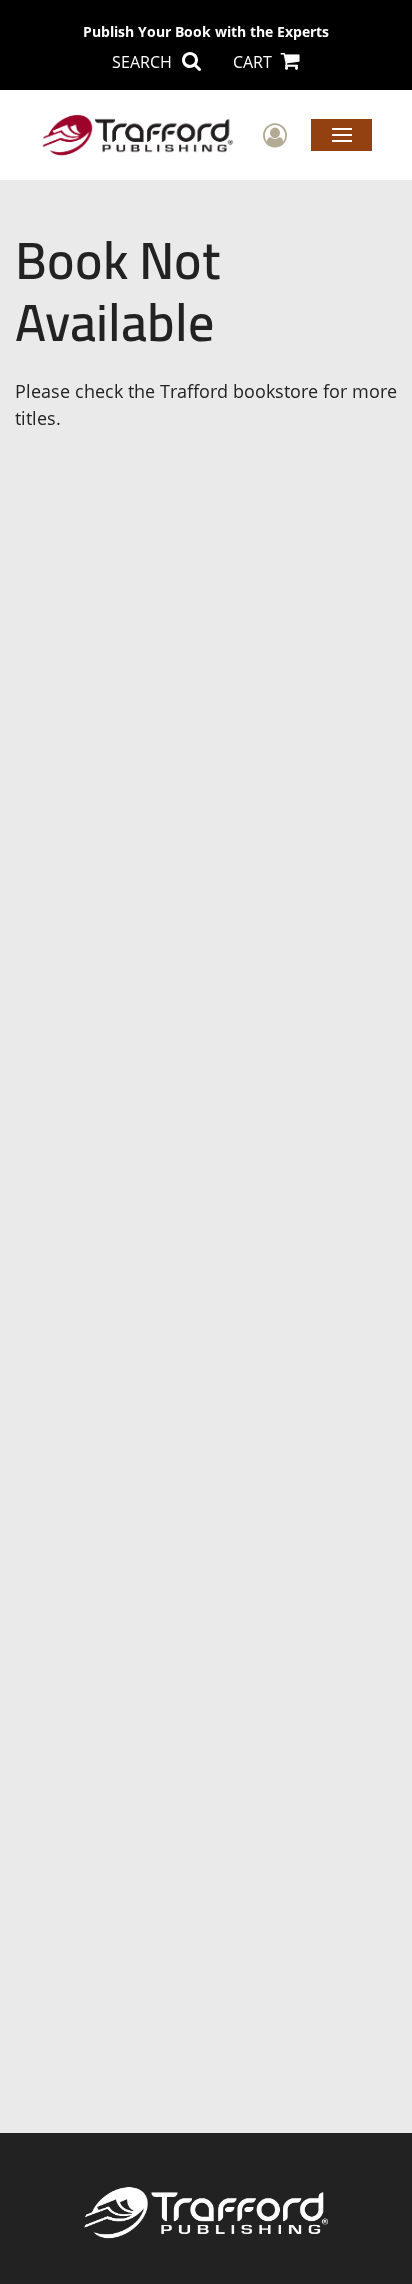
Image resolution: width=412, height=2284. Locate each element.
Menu (341, 134)
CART (254, 62)
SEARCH (144, 62)
